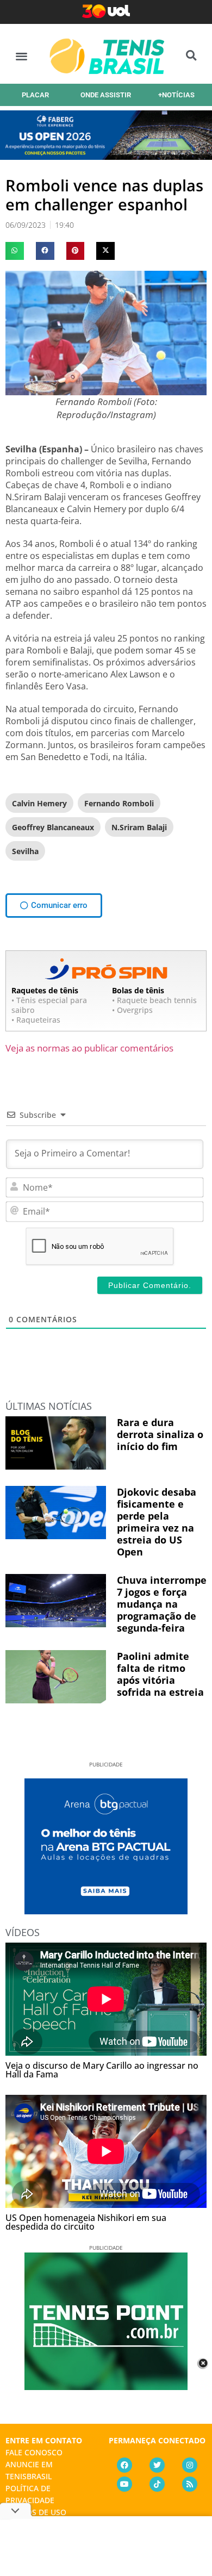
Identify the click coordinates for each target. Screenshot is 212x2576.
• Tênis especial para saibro (49, 1005)
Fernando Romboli (119, 803)
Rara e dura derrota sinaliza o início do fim (160, 1434)
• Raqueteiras (36, 1020)
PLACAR (35, 95)
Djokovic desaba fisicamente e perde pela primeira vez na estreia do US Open (157, 1522)
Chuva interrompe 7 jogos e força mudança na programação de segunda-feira (162, 1604)
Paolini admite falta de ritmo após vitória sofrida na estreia (160, 1674)
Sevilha (25, 851)
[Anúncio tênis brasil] (106, 1911)
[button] (21, 56)
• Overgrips (132, 1010)
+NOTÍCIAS (176, 95)
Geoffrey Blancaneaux (53, 827)
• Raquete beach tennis (154, 1000)
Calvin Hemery (39, 803)
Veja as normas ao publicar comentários (89, 1048)
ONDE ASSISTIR (106, 95)
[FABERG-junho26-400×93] (106, 156)
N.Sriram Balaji (139, 827)
